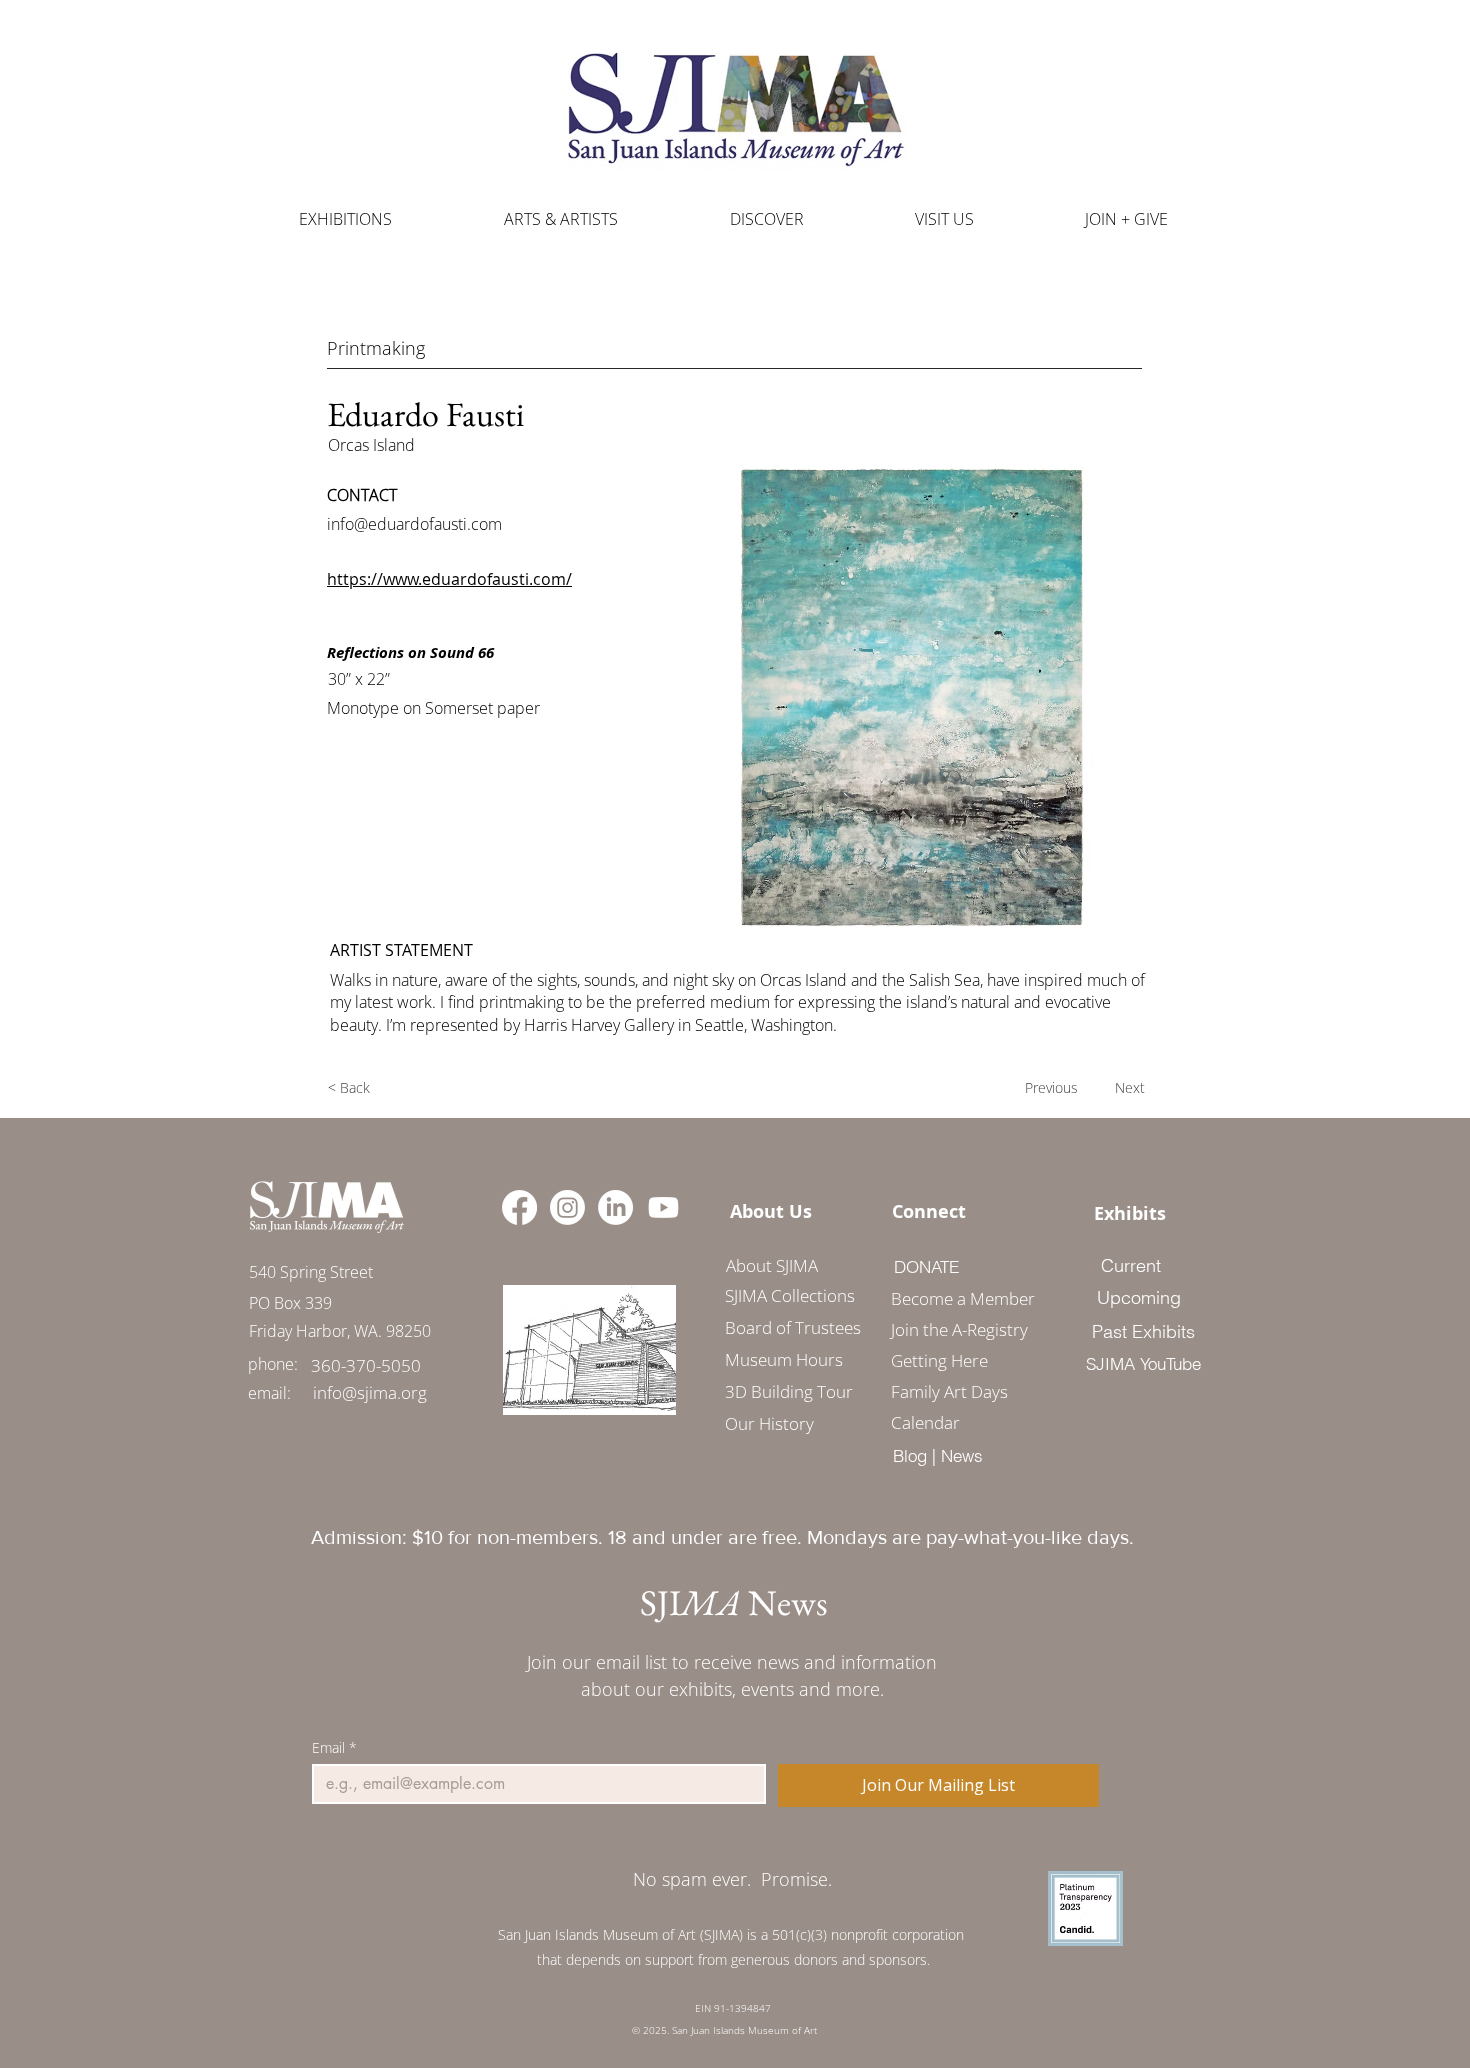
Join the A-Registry (956, 1329)
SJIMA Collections (790, 1295)
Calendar (925, 1422)
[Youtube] (663, 1207)
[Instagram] (567, 1207)
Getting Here (939, 1360)
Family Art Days (949, 1391)
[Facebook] (519, 1207)
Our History (769, 1423)
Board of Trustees (793, 1327)
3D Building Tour (789, 1391)
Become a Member (956, 1298)
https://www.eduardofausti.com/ (449, 579)
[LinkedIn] (615, 1207)
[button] (561, 219)
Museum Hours (784, 1359)
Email (334, 1747)
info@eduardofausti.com (414, 524)
